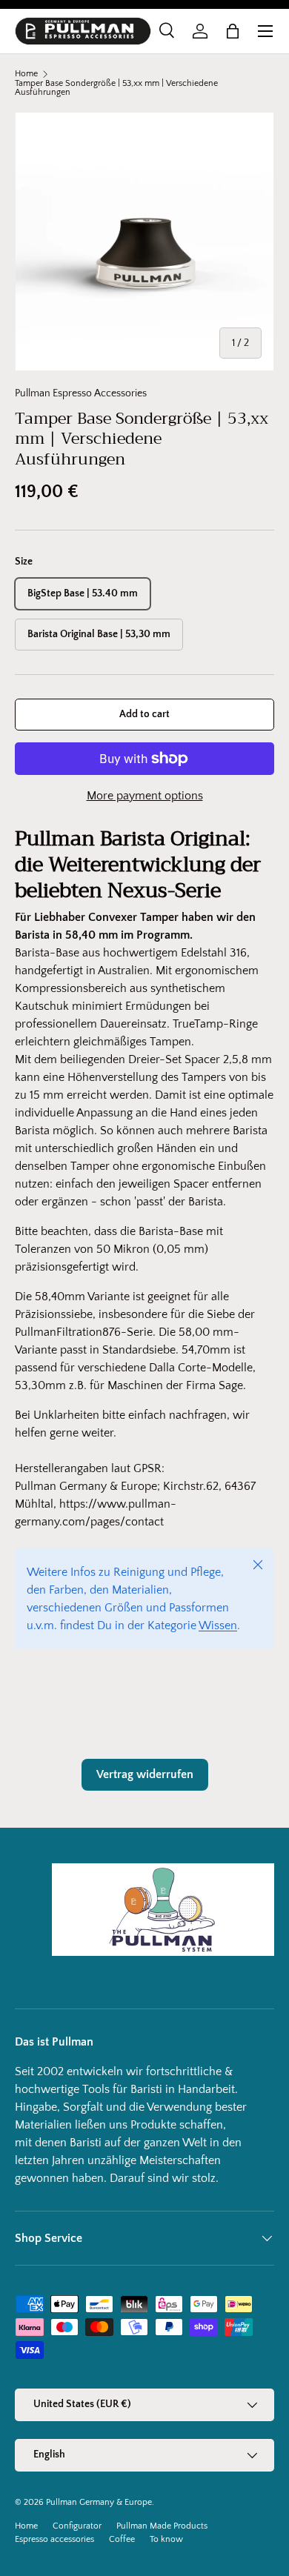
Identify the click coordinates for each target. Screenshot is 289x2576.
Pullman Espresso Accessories (81, 393)
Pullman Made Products (162, 2526)
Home (26, 74)
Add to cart (144, 714)
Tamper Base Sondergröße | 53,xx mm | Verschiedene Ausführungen (116, 88)
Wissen (218, 1625)
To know (166, 2539)
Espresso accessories (54, 2539)
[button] (233, 31)
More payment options (145, 796)
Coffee (122, 2539)
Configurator (77, 2526)
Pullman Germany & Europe (99, 2502)
